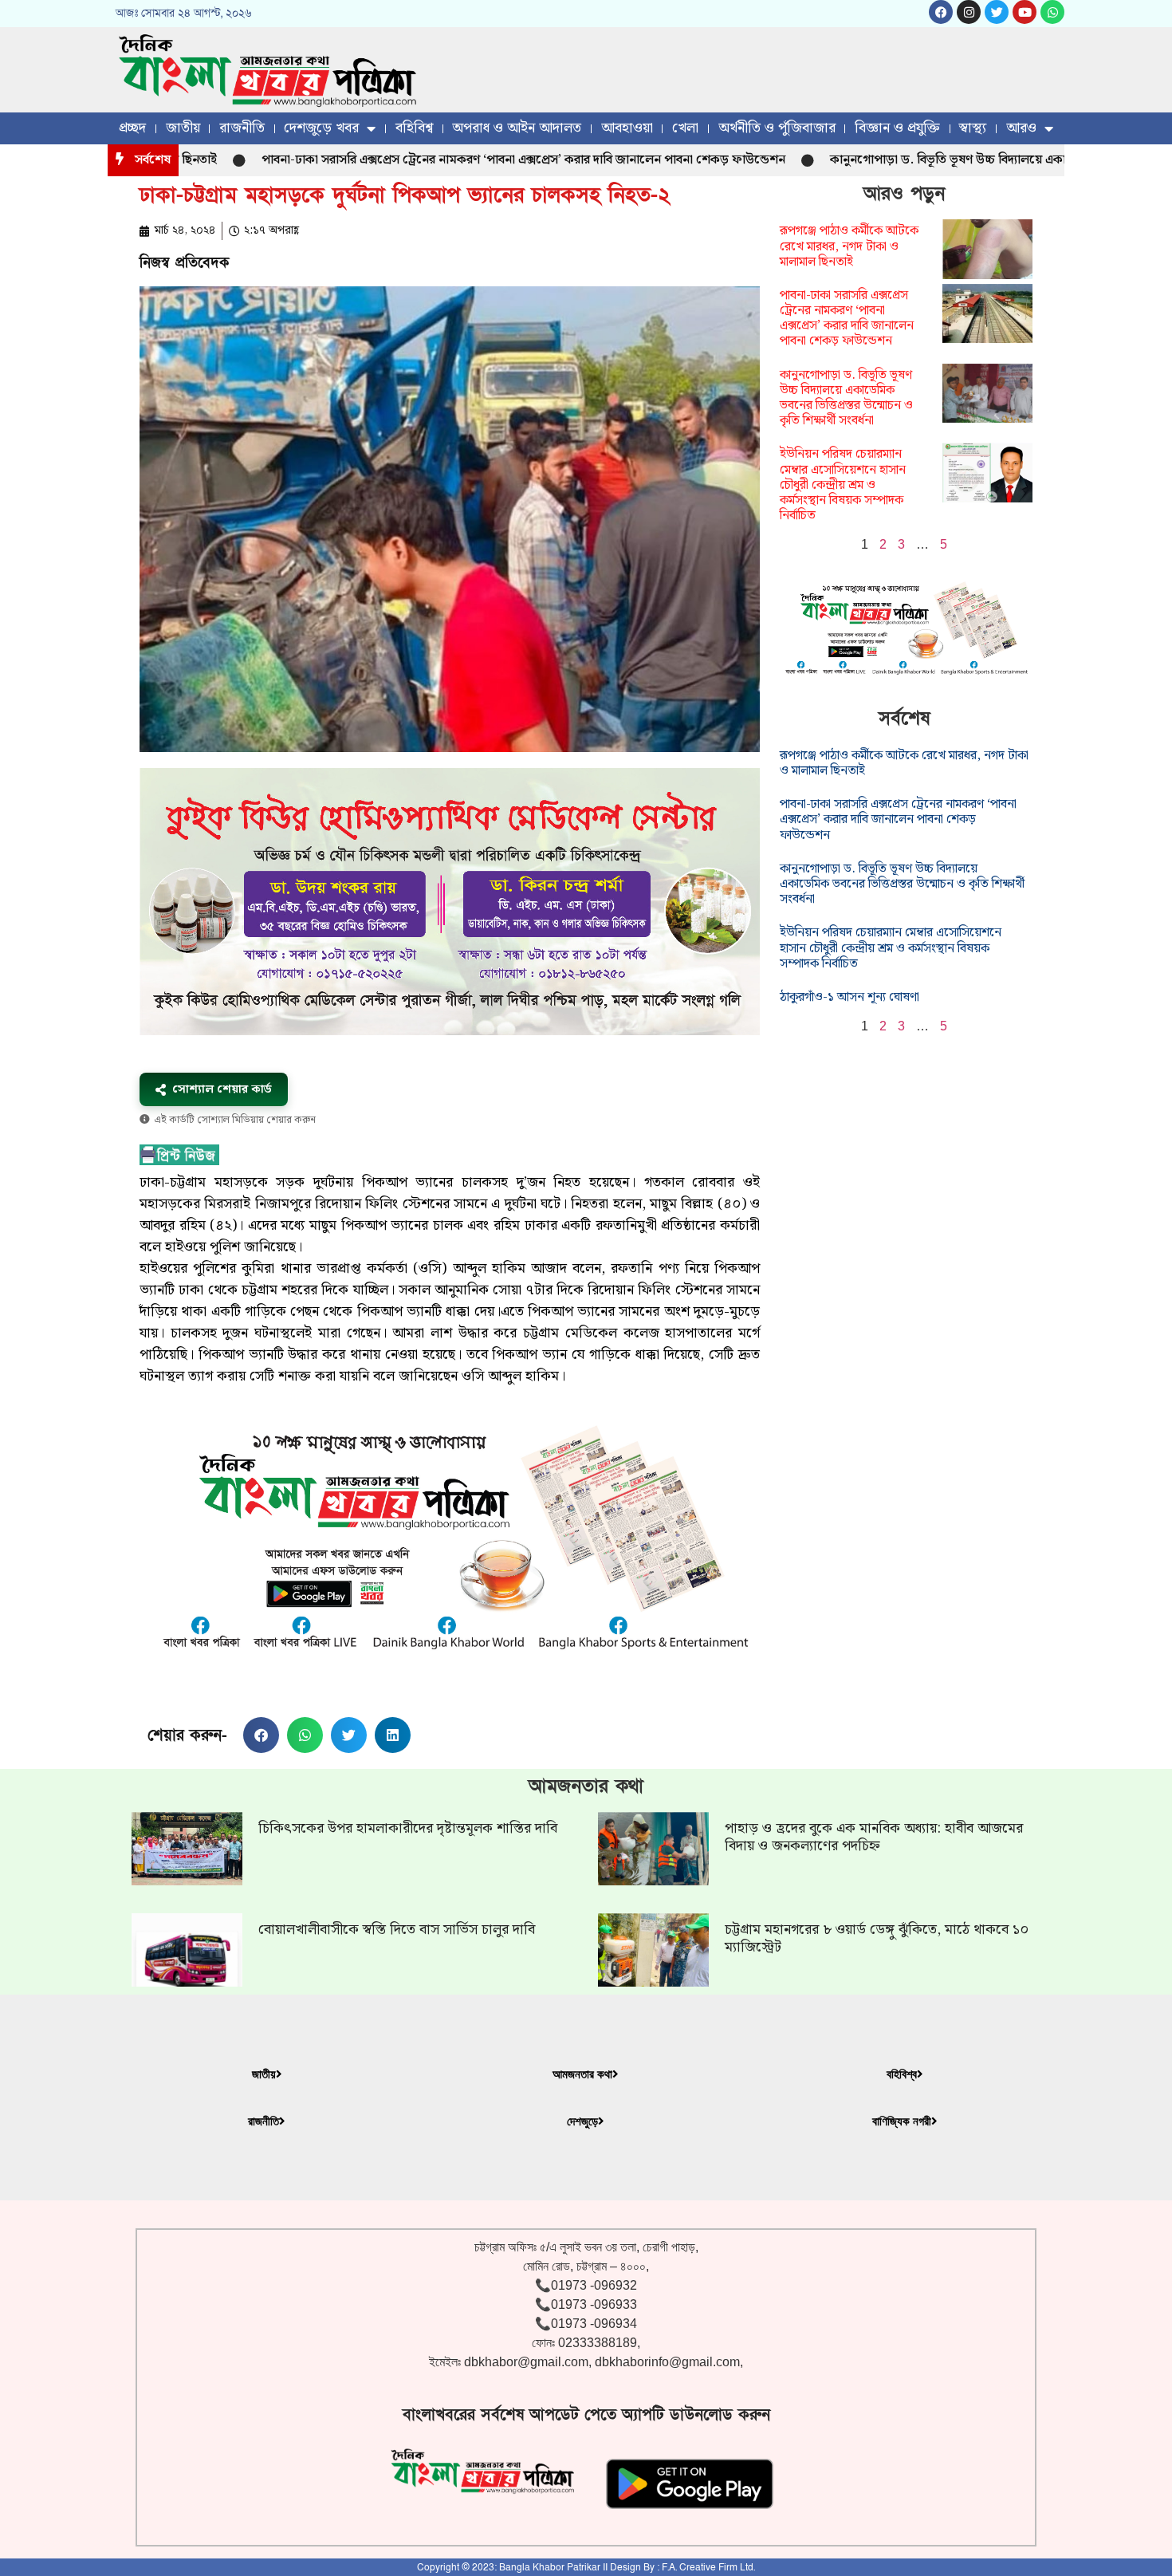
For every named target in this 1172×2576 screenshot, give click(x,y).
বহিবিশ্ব (414, 128)
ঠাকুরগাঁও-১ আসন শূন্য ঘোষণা (850, 997)
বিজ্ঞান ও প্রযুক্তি (897, 128)
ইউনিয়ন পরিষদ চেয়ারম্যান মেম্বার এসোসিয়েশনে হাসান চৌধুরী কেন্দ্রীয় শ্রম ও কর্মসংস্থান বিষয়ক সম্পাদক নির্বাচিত (843, 485)
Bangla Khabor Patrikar (550, 2567)
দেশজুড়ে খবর (321, 128)
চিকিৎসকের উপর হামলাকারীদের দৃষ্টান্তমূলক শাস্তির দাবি (408, 1828)
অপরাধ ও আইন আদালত (517, 128)
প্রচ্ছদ (132, 128)
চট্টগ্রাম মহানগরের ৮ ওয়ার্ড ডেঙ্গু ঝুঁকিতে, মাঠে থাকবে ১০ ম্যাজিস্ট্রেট (877, 1938)
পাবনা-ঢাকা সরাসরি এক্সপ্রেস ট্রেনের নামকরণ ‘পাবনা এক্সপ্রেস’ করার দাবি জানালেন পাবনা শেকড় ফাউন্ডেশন (451, 160)
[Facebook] (941, 12)
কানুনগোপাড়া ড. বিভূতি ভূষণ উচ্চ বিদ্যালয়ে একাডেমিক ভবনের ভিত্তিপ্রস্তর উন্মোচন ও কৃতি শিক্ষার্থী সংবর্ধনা (846, 398)
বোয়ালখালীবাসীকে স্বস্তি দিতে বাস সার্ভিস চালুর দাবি (397, 1930)
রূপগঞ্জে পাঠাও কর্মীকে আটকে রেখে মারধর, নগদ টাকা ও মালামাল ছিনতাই (849, 246)
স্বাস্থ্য (973, 128)
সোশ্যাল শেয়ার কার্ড (222, 1089)
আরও (1021, 128)
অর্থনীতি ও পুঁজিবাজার (777, 128)
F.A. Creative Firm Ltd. (708, 2567)
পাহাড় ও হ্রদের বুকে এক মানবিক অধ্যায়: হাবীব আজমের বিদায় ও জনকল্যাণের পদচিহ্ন (874, 1837)
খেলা (685, 128)
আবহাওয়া (627, 128)
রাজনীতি (242, 128)
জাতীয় (183, 128)
